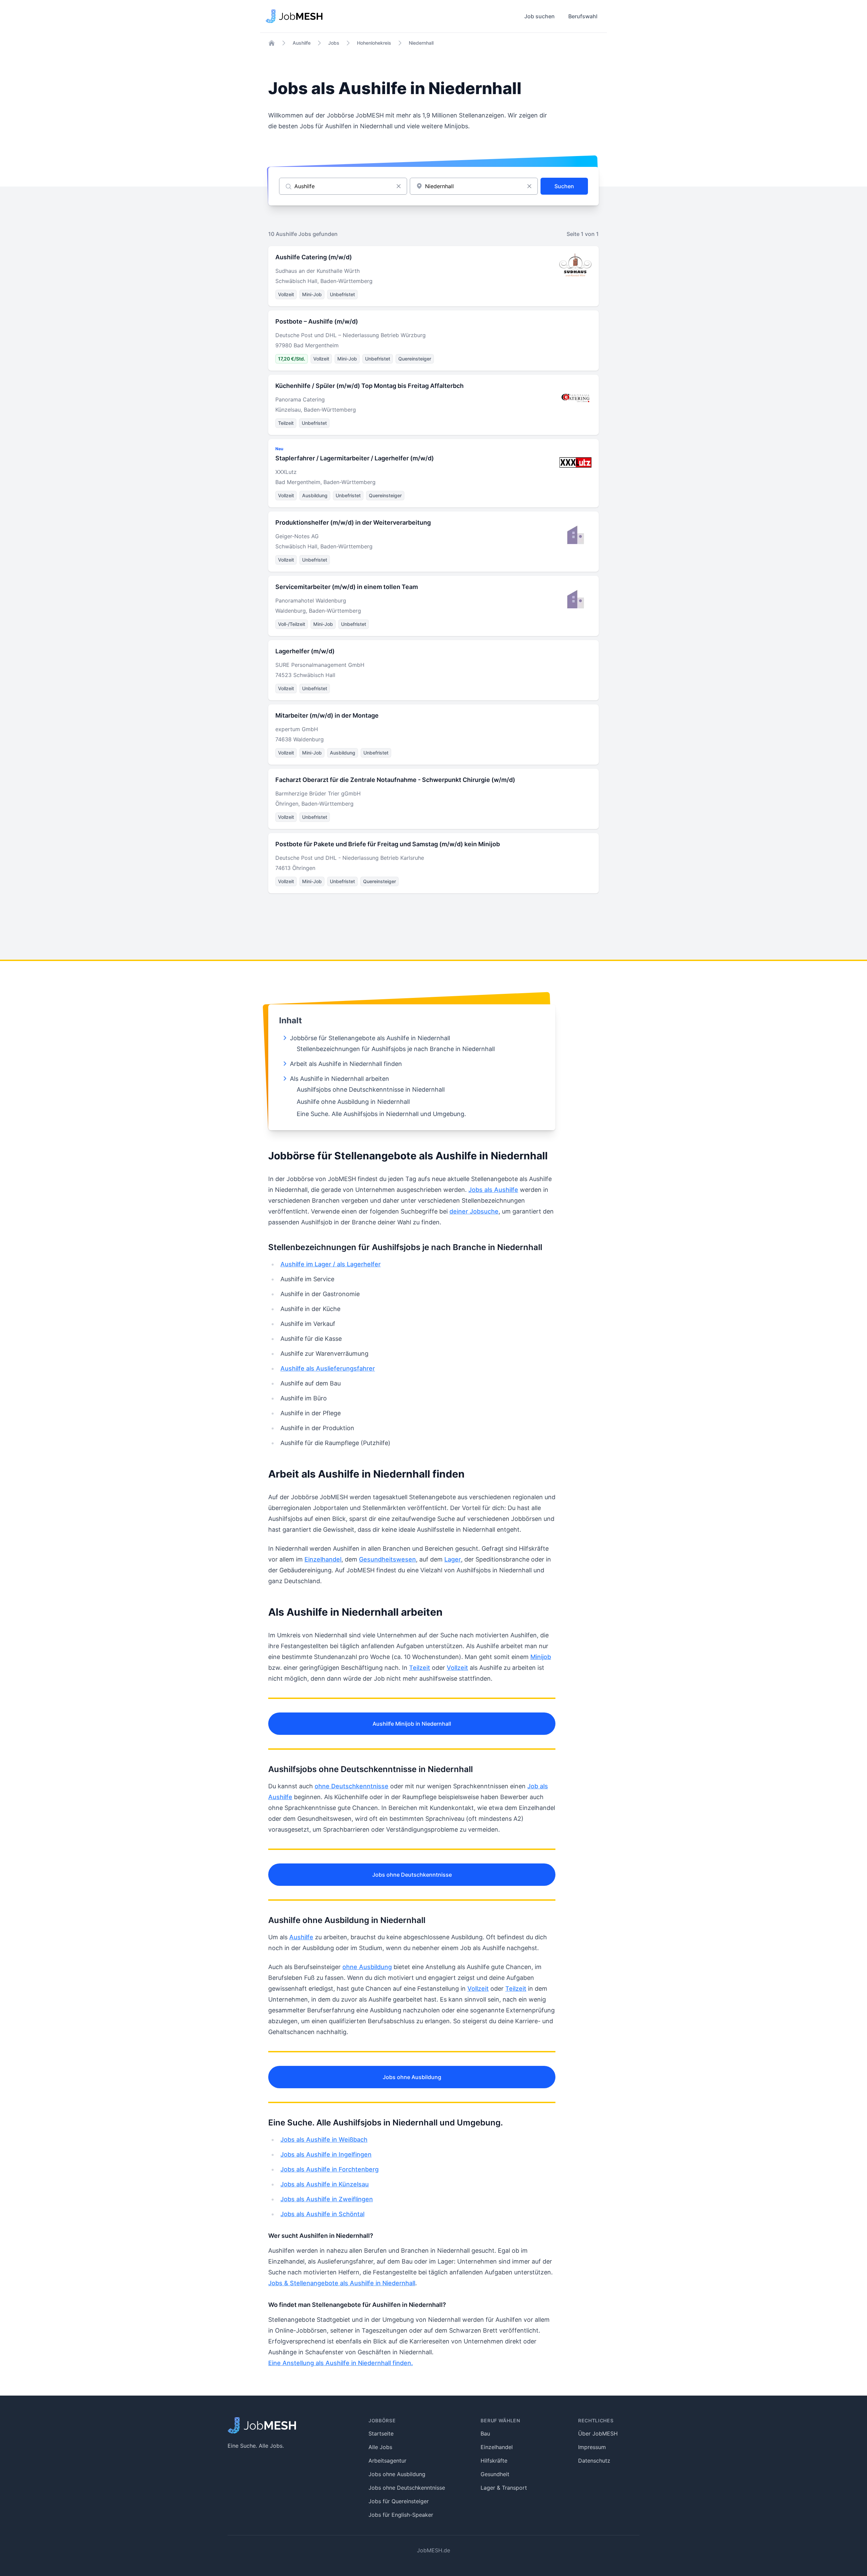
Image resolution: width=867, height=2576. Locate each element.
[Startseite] (272, 43)
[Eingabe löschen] (399, 186)
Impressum (592, 2447)
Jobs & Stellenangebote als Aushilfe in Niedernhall (342, 2283)
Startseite (381, 2433)
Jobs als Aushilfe (493, 1190)
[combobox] (474, 186)
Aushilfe (302, 43)
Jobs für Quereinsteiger (399, 2501)
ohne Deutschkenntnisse (352, 1786)
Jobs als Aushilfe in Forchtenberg (330, 2169)
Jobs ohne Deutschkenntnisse (412, 1875)
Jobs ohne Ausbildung (412, 2077)
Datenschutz (594, 2461)
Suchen (564, 186)
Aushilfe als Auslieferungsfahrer (328, 1368)
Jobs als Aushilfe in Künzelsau (325, 2184)
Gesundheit (495, 2474)
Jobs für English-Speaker (401, 2515)
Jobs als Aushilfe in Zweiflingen (327, 2199)
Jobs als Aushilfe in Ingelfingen (326, 2154)
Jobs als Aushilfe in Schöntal (322, 2214)
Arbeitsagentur (387, 2461)
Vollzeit (457, 1668)
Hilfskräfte (494, 2461)
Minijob (541, 1657)
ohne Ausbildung (367, 1967)
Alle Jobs (380, 2447)
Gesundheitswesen (387, 1559)
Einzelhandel (323, 1559)
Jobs (334, 43)
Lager (453, 1559)
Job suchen (540, 16)
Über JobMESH (598, 2433)
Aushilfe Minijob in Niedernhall (412, 1724)
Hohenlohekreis (374, 43)
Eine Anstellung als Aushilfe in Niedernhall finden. (341, 2363)
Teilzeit (420, 1668)
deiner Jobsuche (474, 1211)
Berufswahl (583, 16)
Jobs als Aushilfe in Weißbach (324, 2140)
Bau (485, 2433)
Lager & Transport (504, 2488)
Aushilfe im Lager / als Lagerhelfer (331, 1264)
